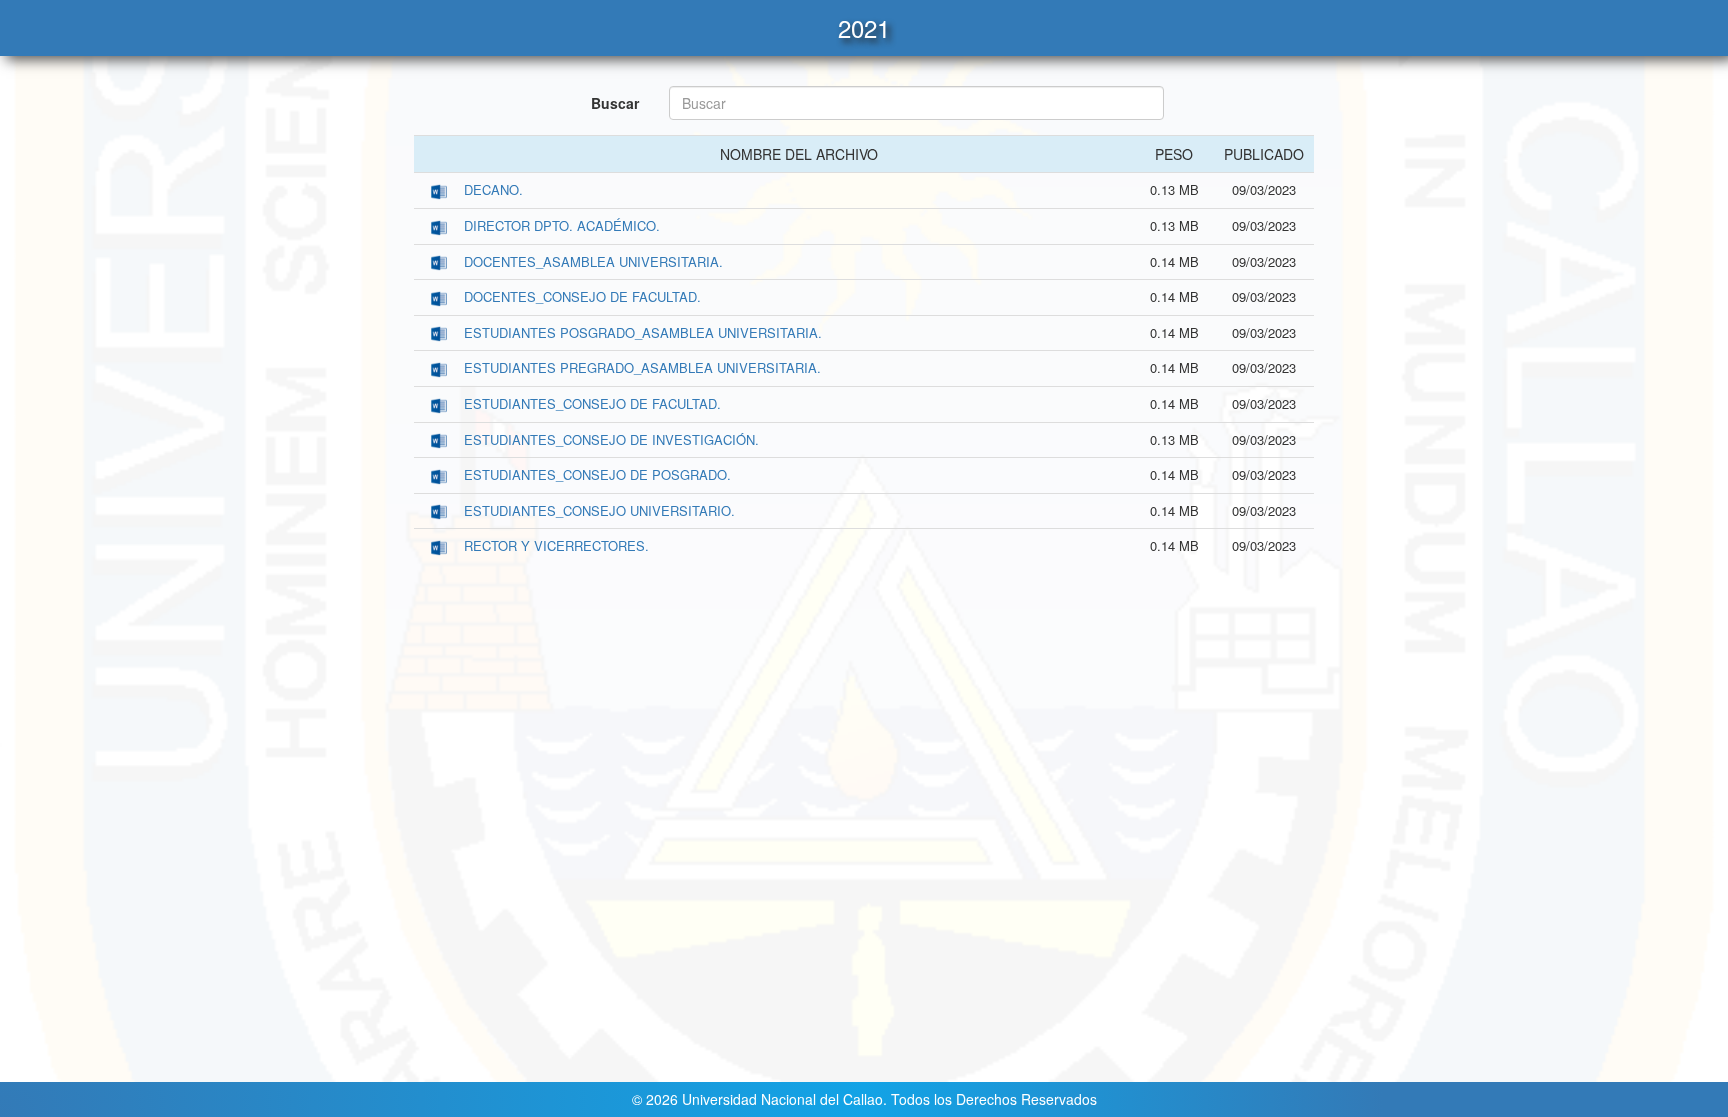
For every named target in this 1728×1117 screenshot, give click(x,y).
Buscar (615, 103)
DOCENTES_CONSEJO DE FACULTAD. (582, 296)
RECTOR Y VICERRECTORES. (556, 545)
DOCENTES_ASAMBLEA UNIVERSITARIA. (593, 261)
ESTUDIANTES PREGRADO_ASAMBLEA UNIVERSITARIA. (642, 367)
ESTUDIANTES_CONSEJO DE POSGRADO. (597, 474)
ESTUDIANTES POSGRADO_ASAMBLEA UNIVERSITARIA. (643, 332)
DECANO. (493, 189)
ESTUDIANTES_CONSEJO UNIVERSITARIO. (599, 510)
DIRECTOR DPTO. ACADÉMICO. (562, 225)
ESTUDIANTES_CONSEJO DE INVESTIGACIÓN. (611, 439)
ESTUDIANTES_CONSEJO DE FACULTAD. (592, 403)
